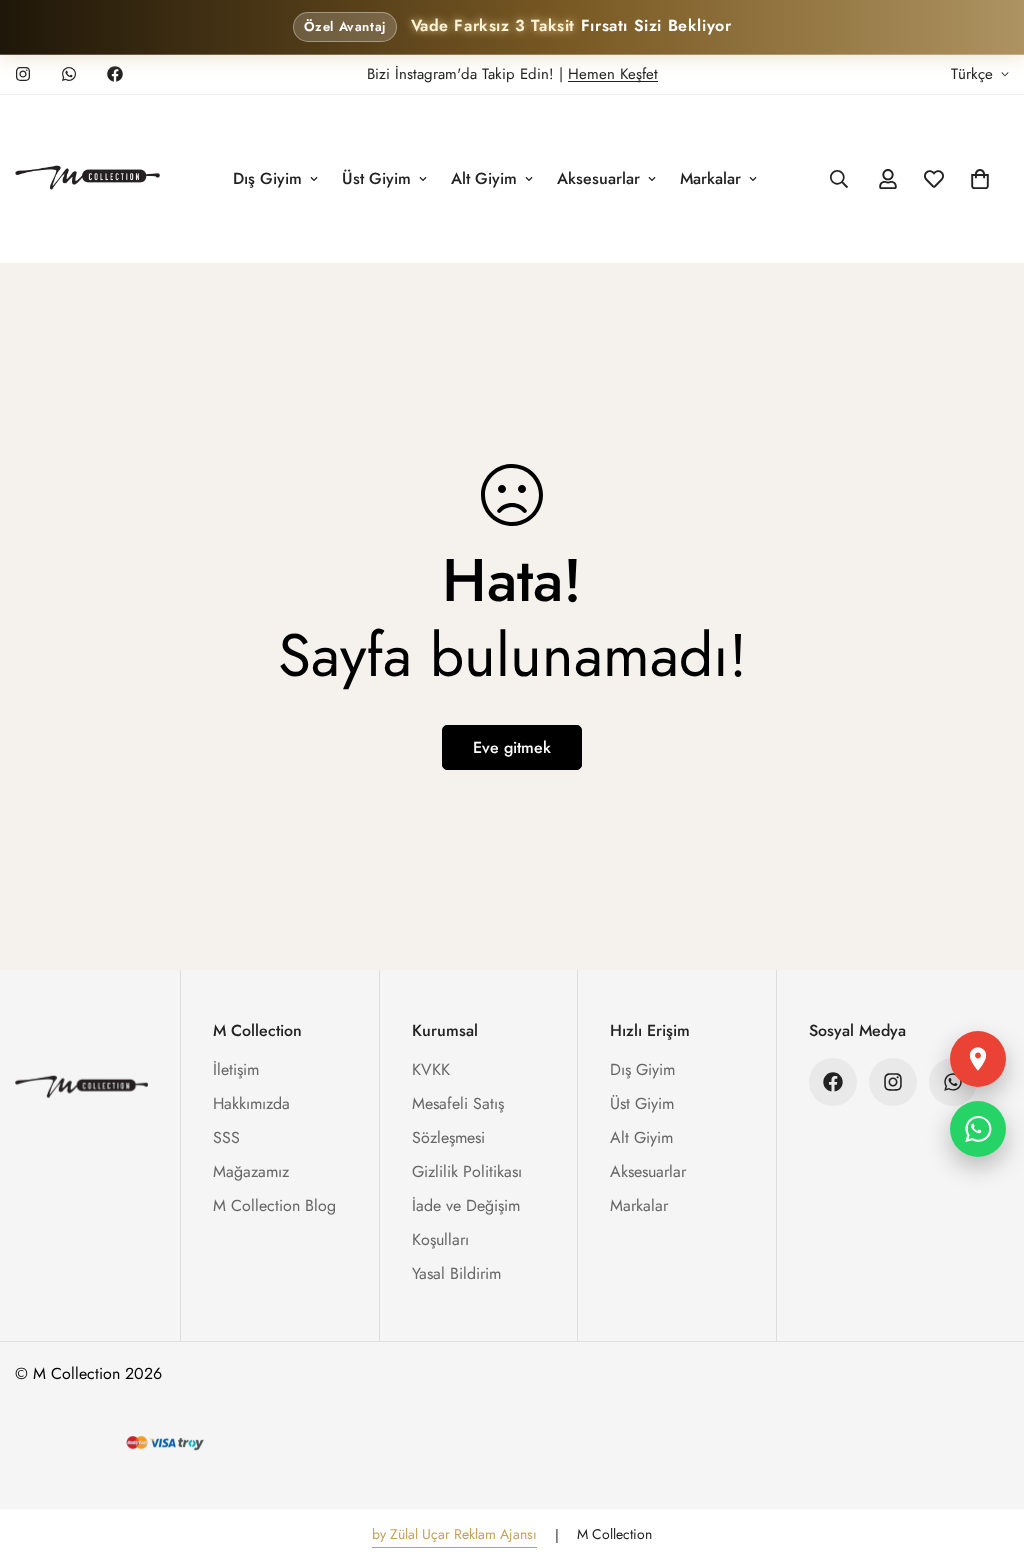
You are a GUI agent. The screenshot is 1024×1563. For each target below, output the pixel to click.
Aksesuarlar (598, 178)
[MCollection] (87, 179)
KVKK (431, 1069)
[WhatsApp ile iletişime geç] (978, 1129)
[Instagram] (23, 74)
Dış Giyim (267, 178)
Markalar (710, 178)
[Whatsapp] (69, 74)
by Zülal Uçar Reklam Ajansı (454, 1534)
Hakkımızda (251, 1103)
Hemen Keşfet (613, 74)
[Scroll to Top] (985, 1454)
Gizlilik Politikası (467, 1171)
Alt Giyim (484, 178)
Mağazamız (251, 1171)
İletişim (236, 1069)
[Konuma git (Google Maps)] (978, 1059)
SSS (226, 1137)
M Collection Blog (274, 1205)
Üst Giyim (376, 178)
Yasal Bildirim (456, 1273)
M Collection (614, 1534)
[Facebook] (115, 74)
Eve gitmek (512, 747)
